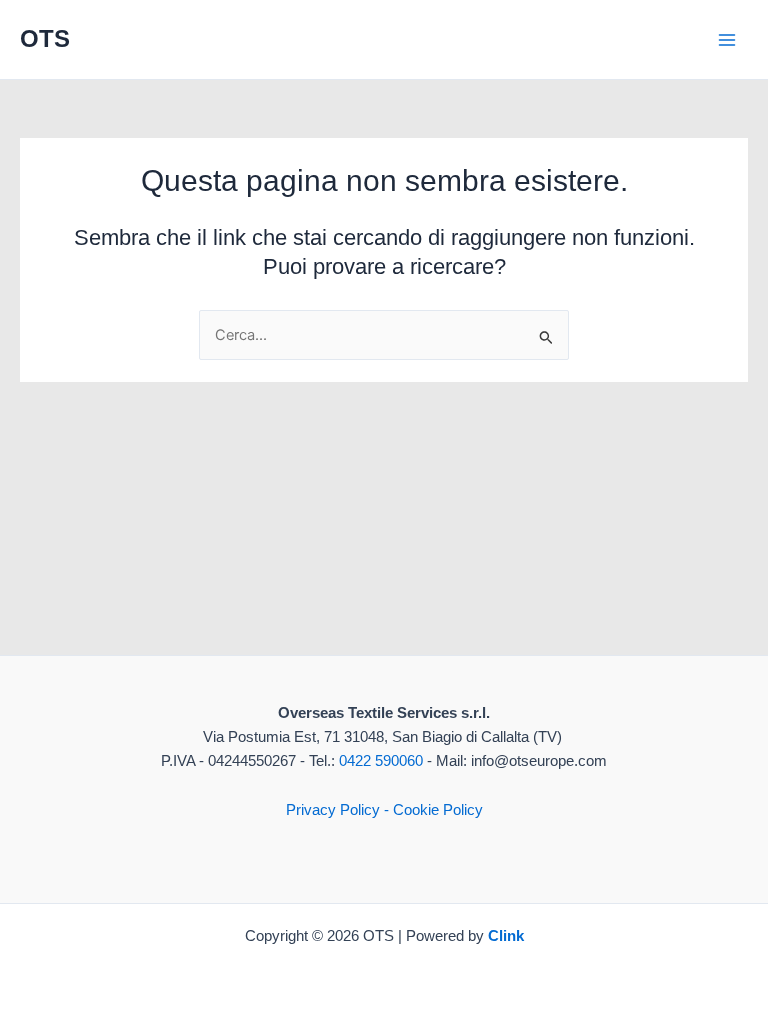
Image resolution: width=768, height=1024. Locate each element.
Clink (506, 936)
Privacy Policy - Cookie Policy (384, 810)
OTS (45, 39)
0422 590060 (381, 761)
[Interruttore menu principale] (727, 40)
